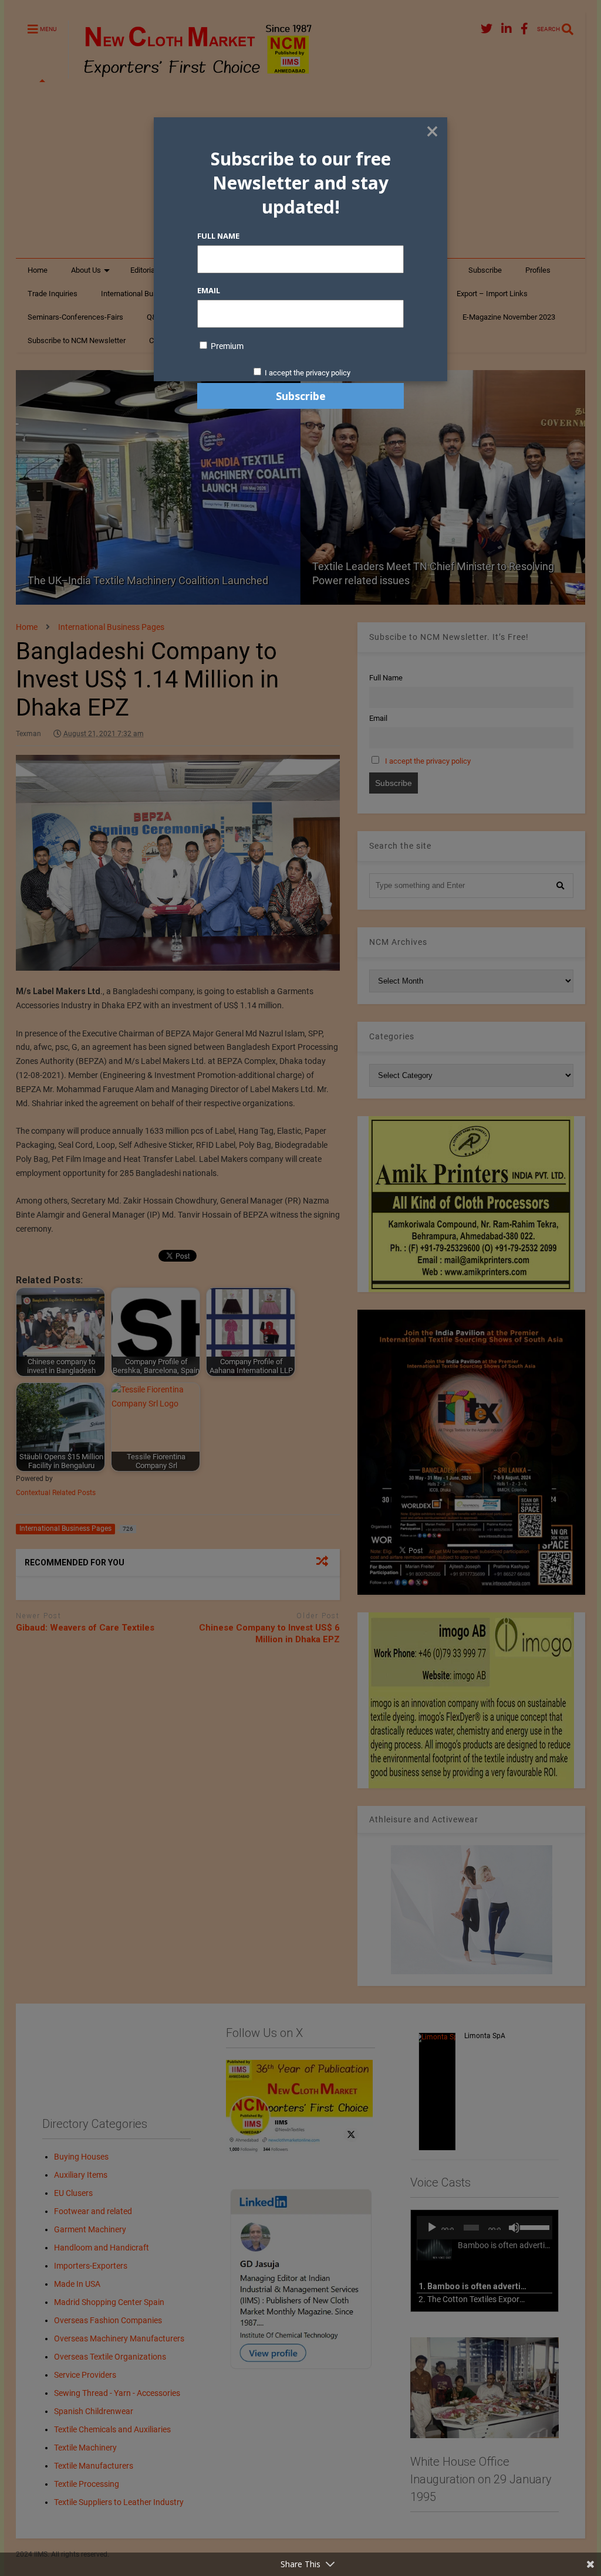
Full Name (218, 236)
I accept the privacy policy (308, 373)
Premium (226, 346)
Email (209, 290)
